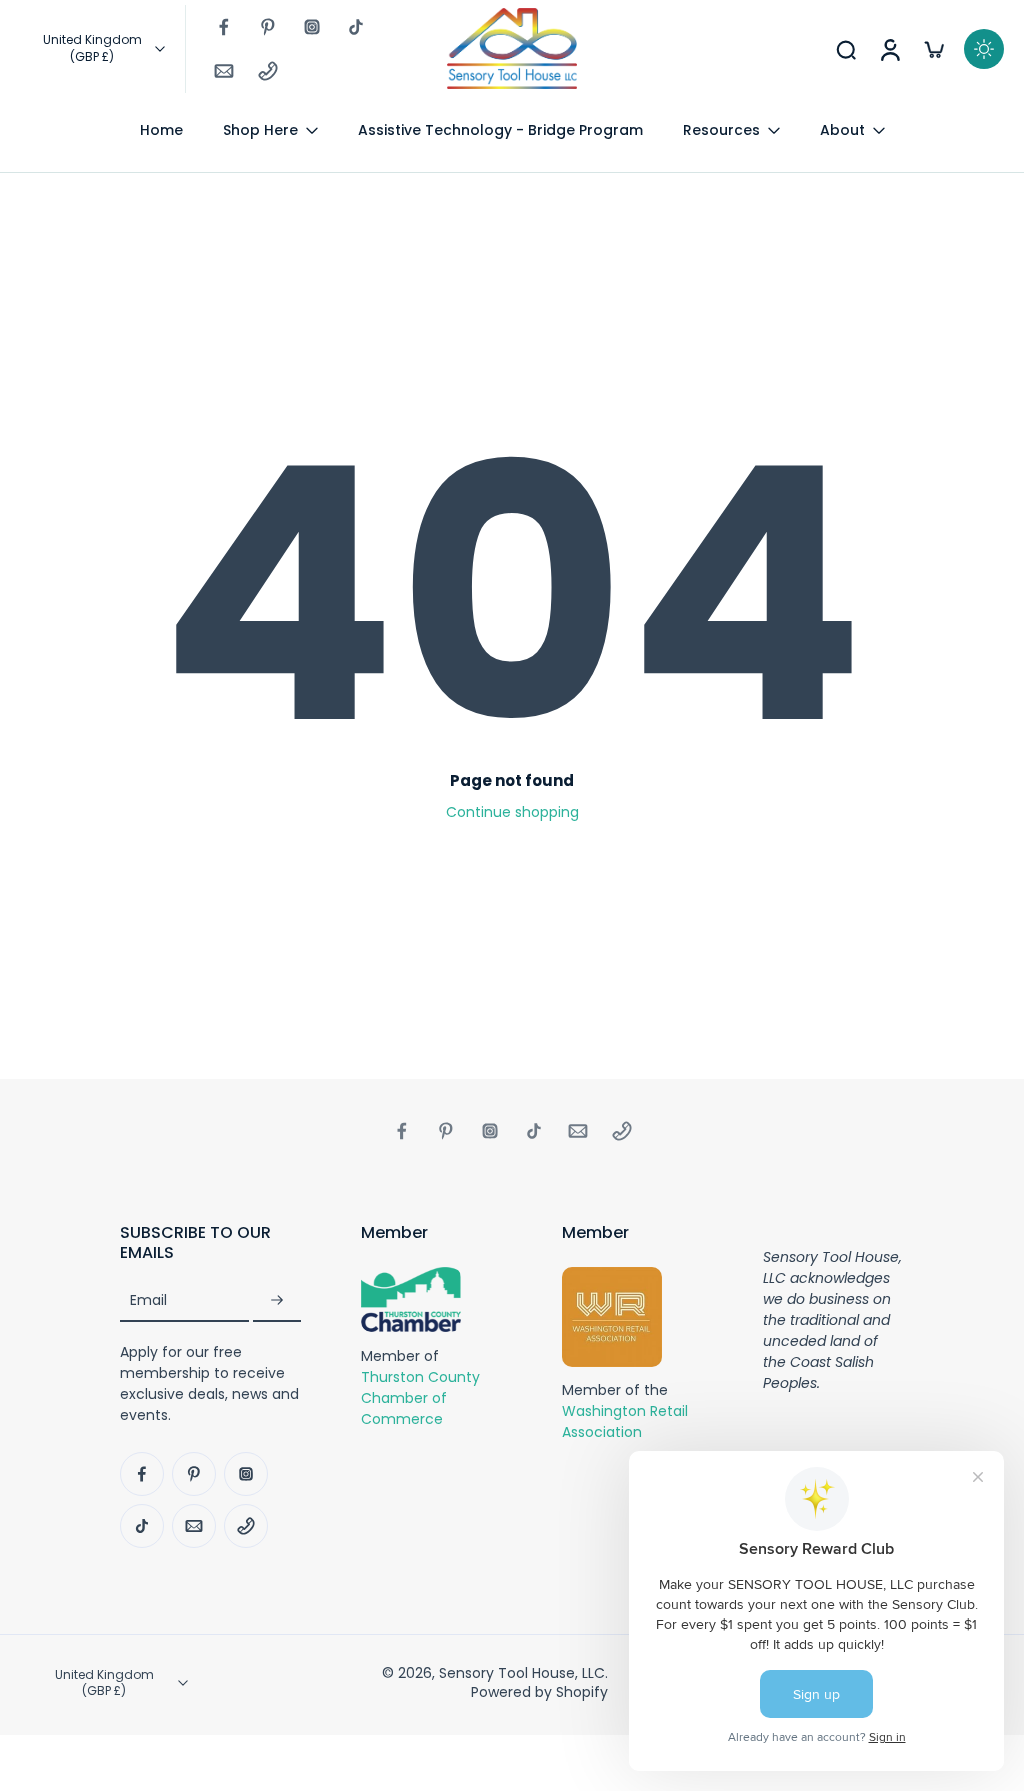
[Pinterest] (268, 27)
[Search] (846, 49)
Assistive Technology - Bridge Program (500, 130)
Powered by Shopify (539, 1692)
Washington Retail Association (625, 1421)
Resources (721, 130)
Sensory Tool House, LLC (522, 1673)
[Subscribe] (277, 1300)
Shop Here (260, 130)
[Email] (224, 71)
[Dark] (984, 49)
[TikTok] (356, 27)
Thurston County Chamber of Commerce (420, 1397)
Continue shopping (512, 812)
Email (148, 1300)
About (842, 130)
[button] (210, 1243)
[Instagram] (312, 27)
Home (161, 130)
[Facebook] (224, 27)
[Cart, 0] (934, 49)
